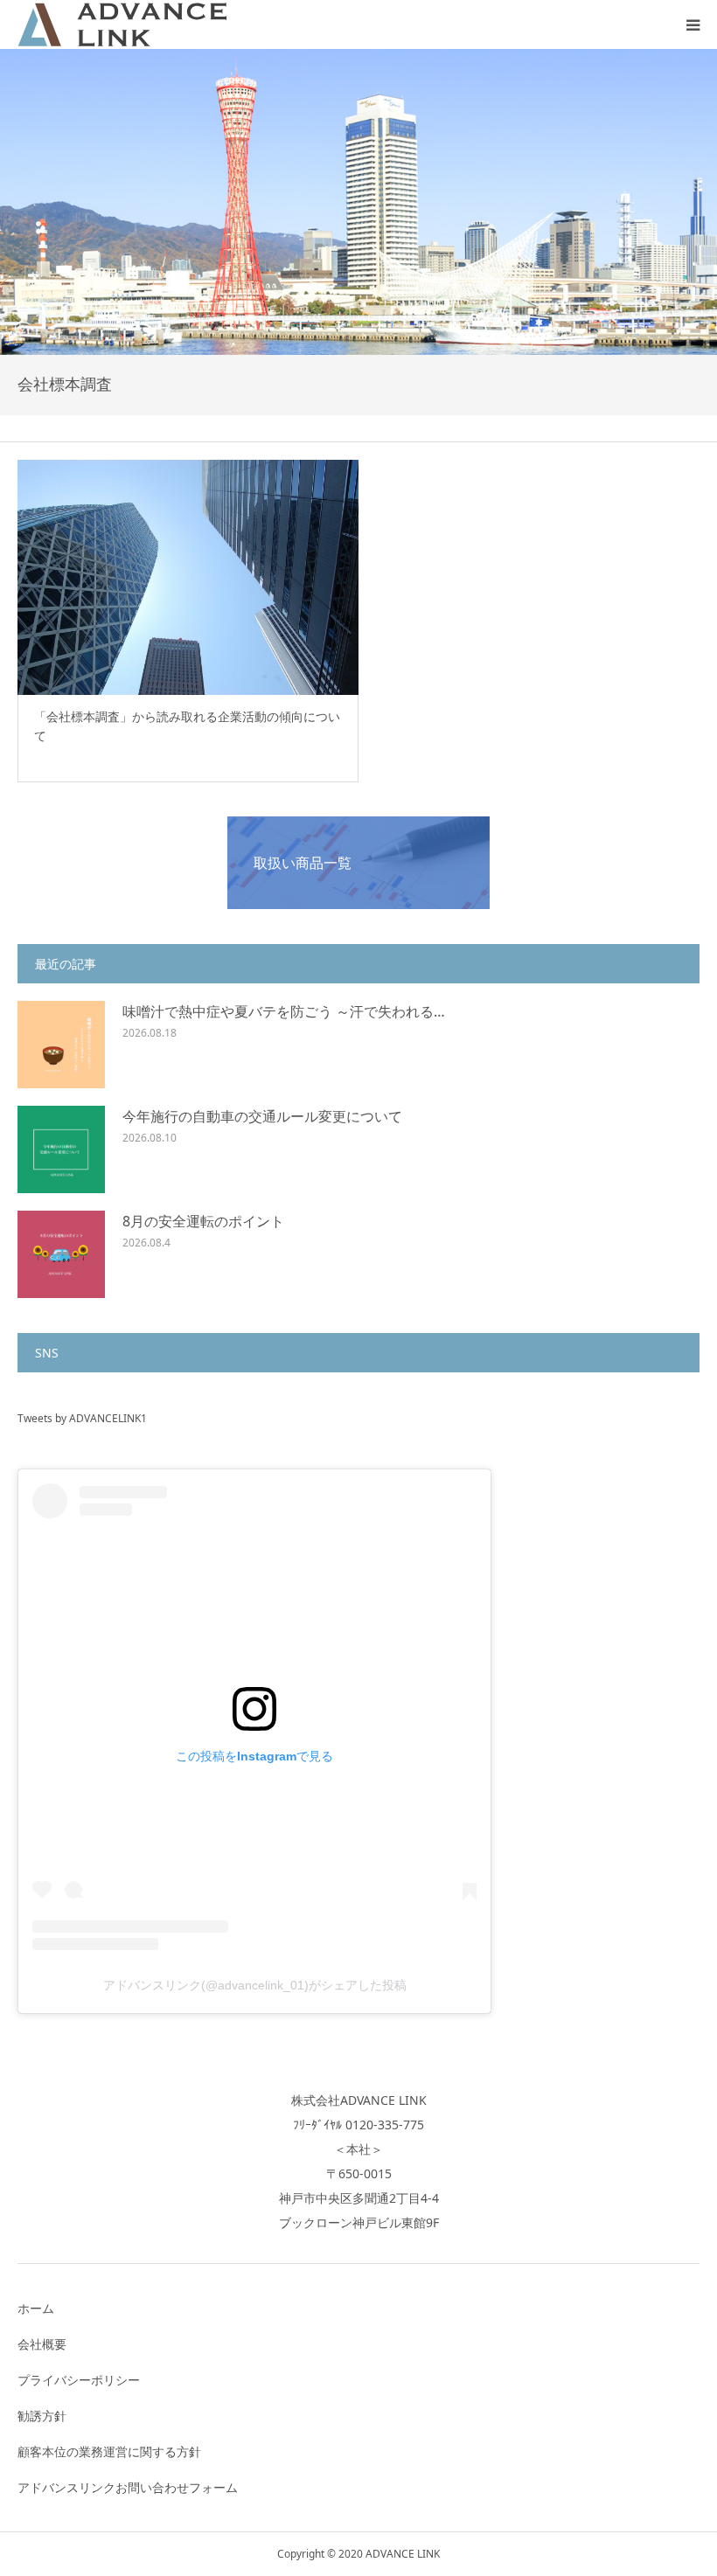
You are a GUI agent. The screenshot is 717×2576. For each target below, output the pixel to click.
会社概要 (42, 2344)
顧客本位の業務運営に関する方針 (109, 2451)
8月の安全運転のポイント (203, 1221)
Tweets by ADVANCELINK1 (82, 1418)
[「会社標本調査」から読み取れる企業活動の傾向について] (188, 577)
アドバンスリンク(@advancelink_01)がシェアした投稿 (255, 1985)
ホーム (36, 2308)
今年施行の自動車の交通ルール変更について (262, 1116)
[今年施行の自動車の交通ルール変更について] (61, 1149)
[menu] (693, 24)
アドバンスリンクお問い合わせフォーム (128, 2487)
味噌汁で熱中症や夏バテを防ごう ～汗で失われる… (284, 1011)
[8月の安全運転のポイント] (61, 1254)
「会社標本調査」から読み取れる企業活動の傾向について (187, 726)
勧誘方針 (42, 2416)
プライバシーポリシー (79, 2380)
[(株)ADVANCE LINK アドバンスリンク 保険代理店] (122, 24)
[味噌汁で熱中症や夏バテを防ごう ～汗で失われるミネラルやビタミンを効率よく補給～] (61, 1045)
